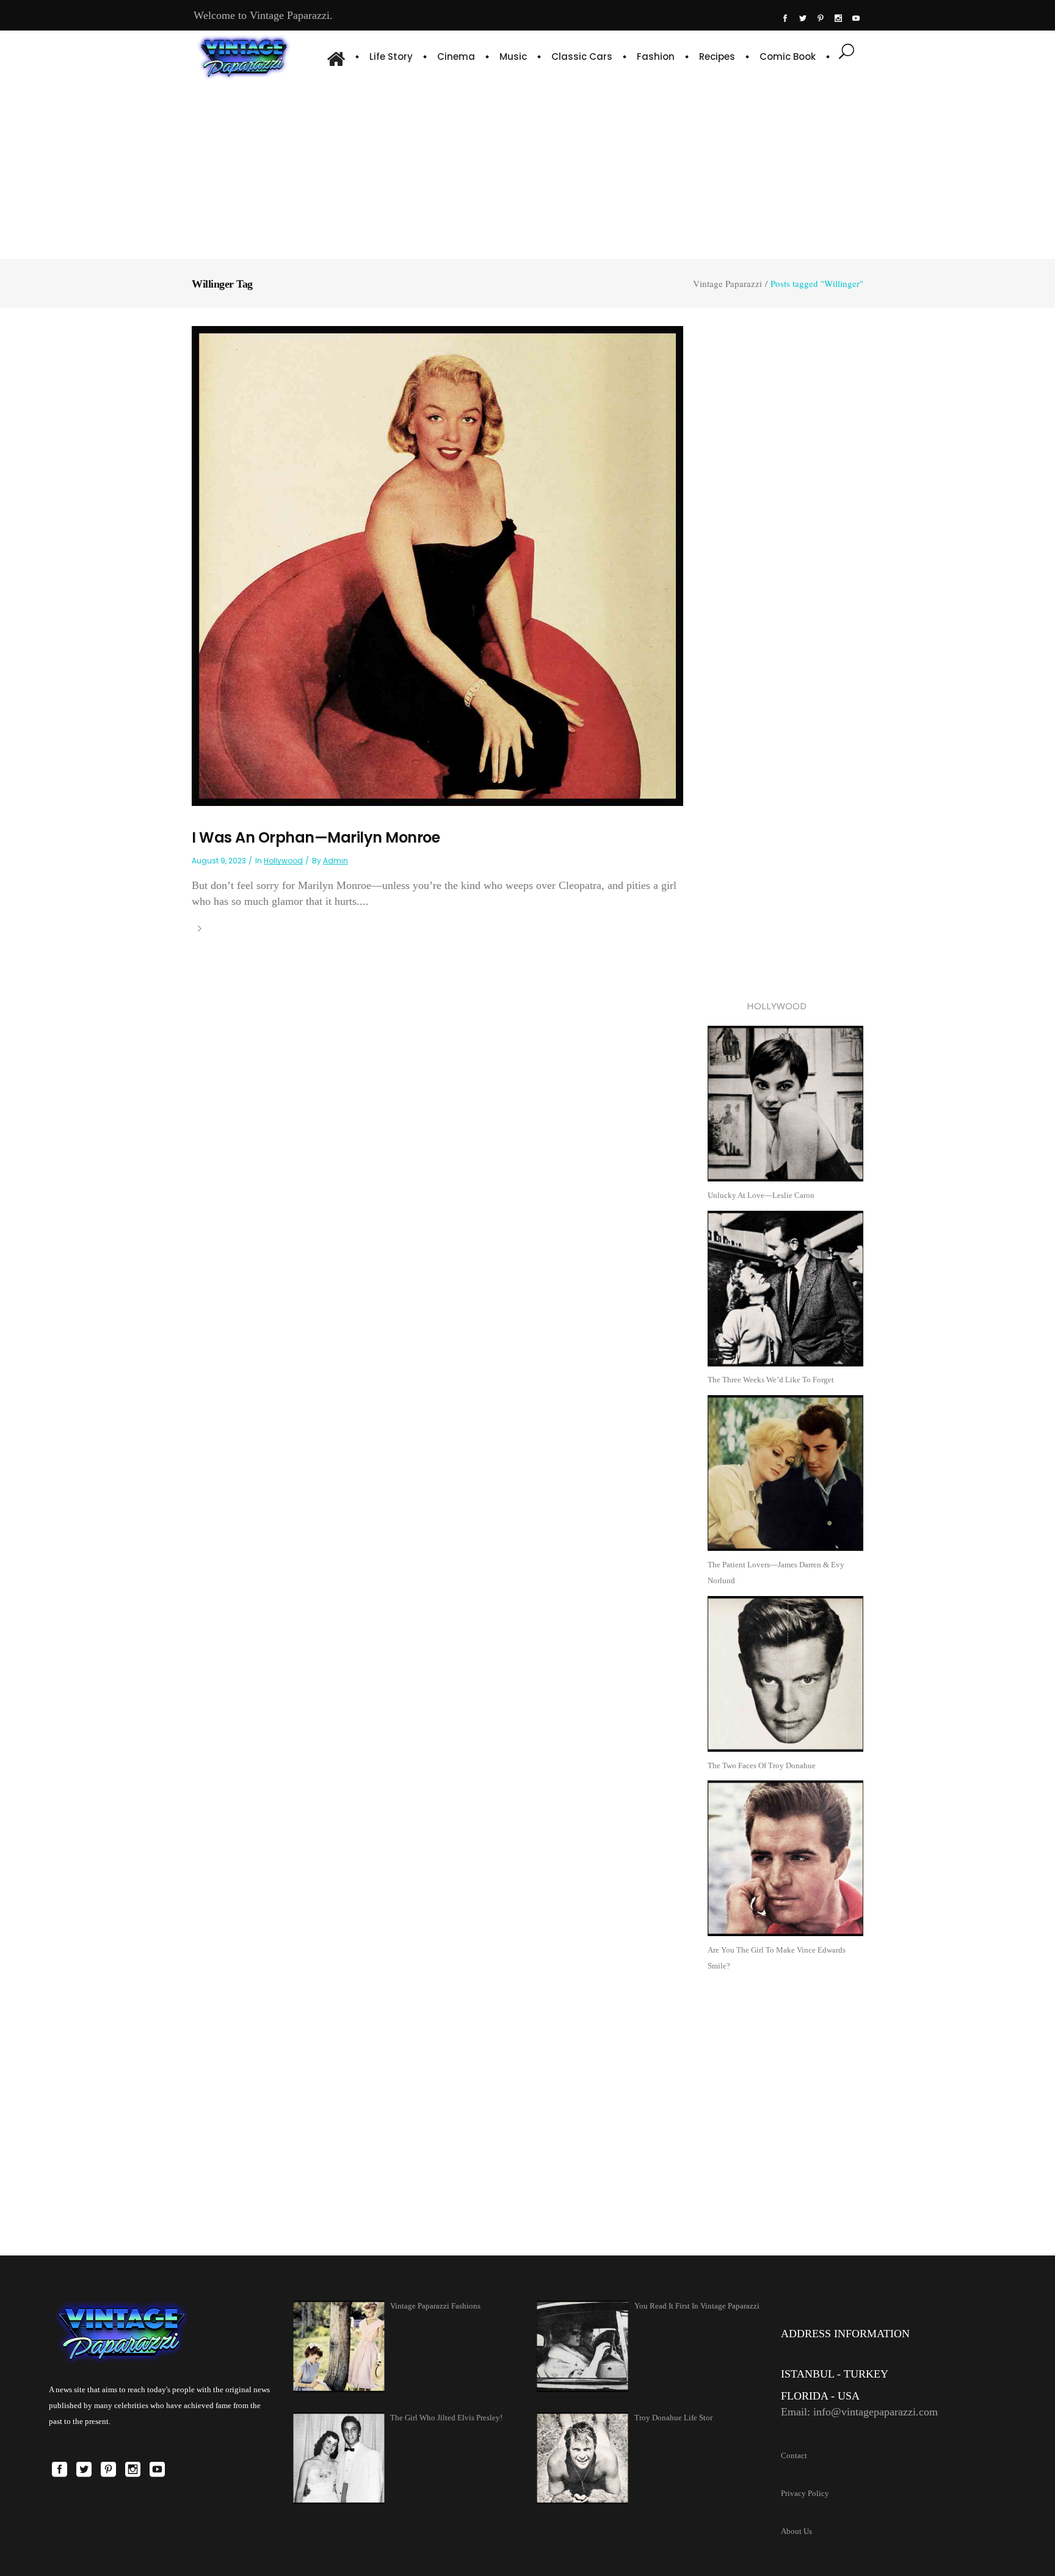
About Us (796, 2531)
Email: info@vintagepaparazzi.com (859, 2412)
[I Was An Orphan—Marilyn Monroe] (437, 565)
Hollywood (283, 861)
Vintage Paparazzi (727, 284)
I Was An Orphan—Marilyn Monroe (316, 837)
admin (335, 861)
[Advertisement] (527, 168)
